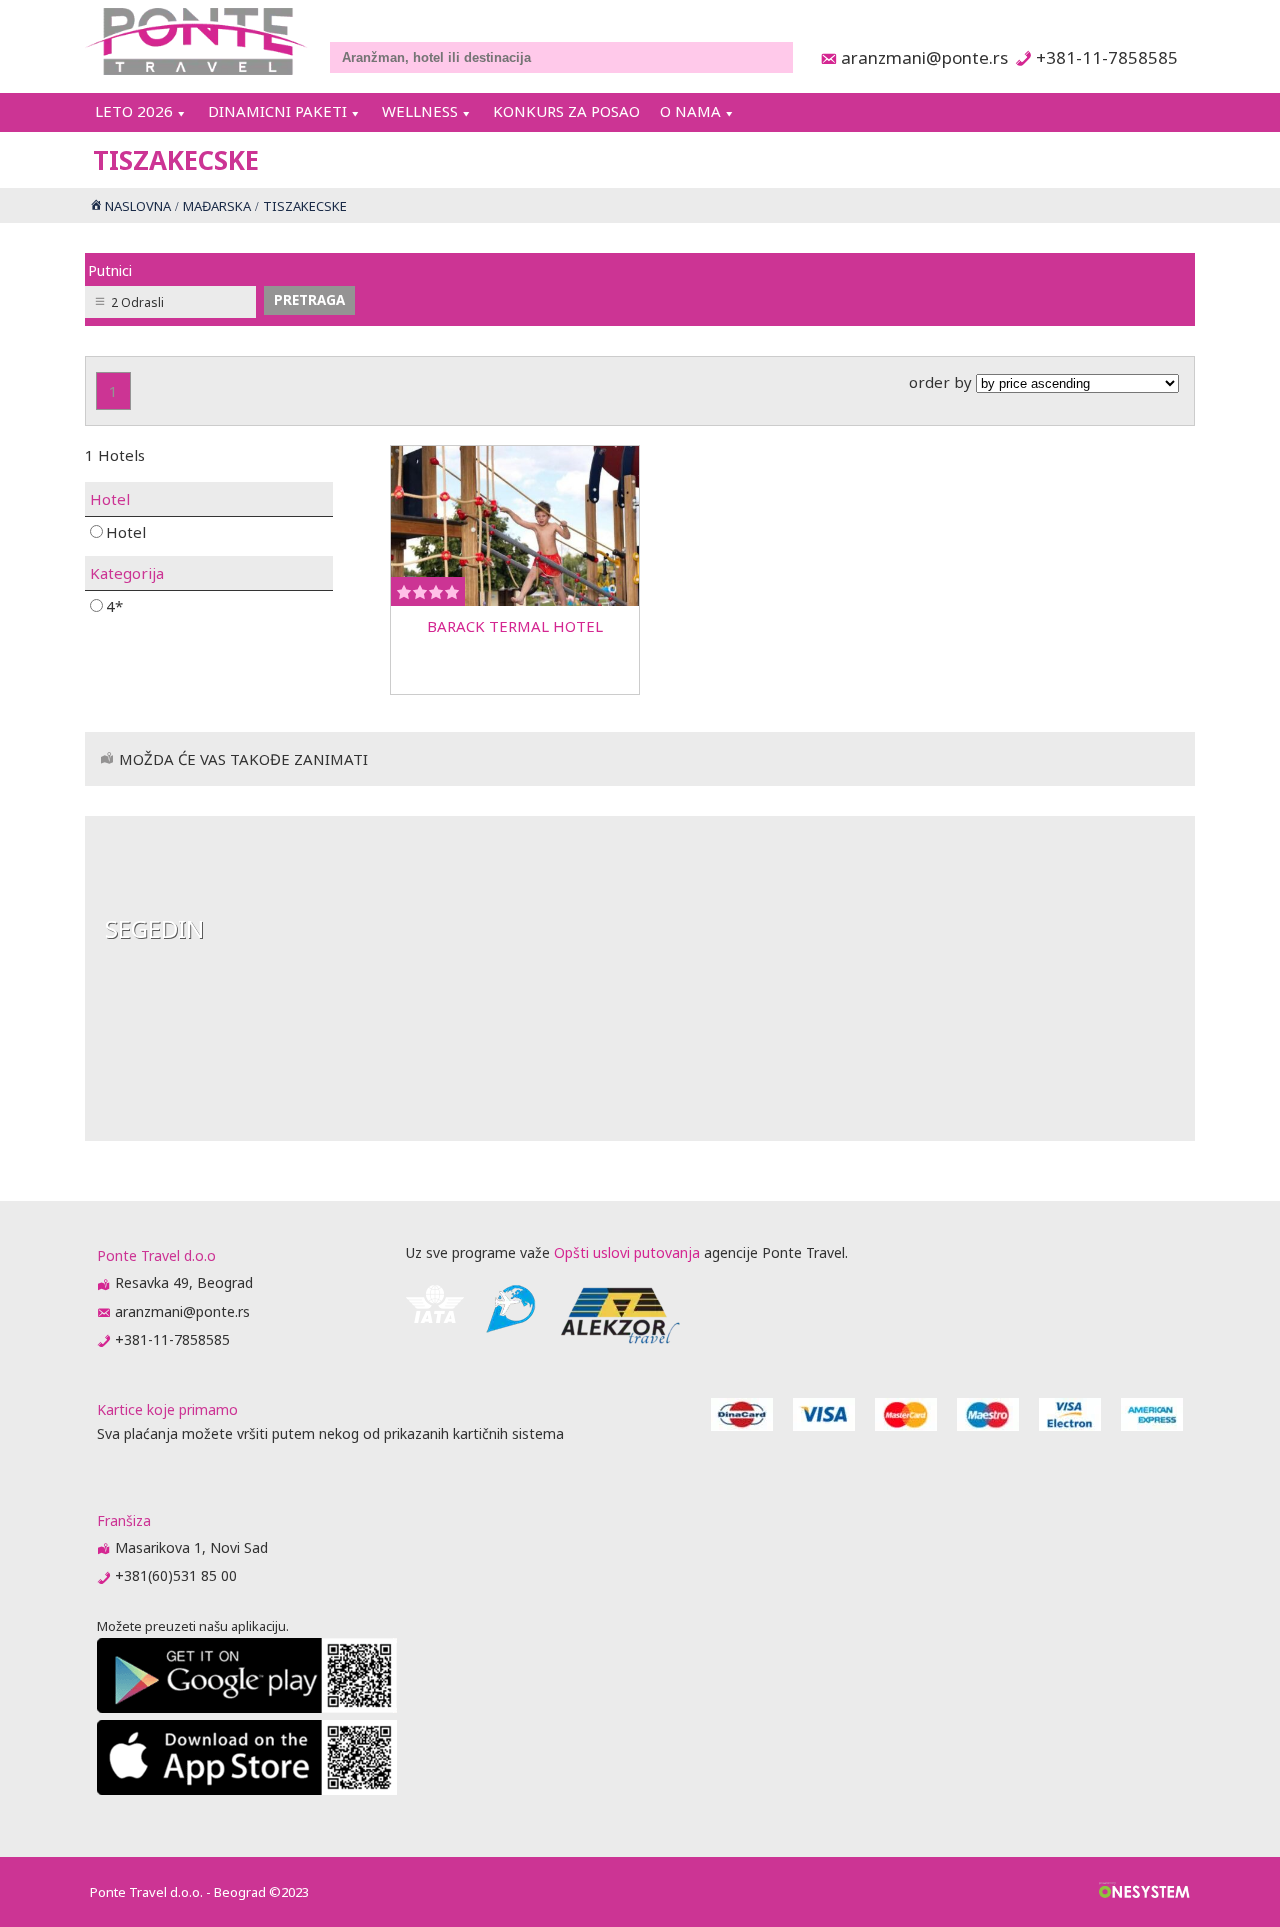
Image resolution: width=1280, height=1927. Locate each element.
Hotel (126, 531)
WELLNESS (420, 111)
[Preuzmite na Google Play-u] (247, 1707)
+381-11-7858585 (1106, 57)
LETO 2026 (134, 111)
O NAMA (690, 111)
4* (114, 605)
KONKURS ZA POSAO (566, 111)
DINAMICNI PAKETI (277, 111)
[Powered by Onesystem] (1144, 1892)
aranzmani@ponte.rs (919, 57)
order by (942, 382)
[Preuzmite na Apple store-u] (247, 1789)
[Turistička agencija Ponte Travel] (196, 41)
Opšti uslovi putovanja (627, 1252)
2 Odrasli (137, 302)
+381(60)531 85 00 (176, 1575)
